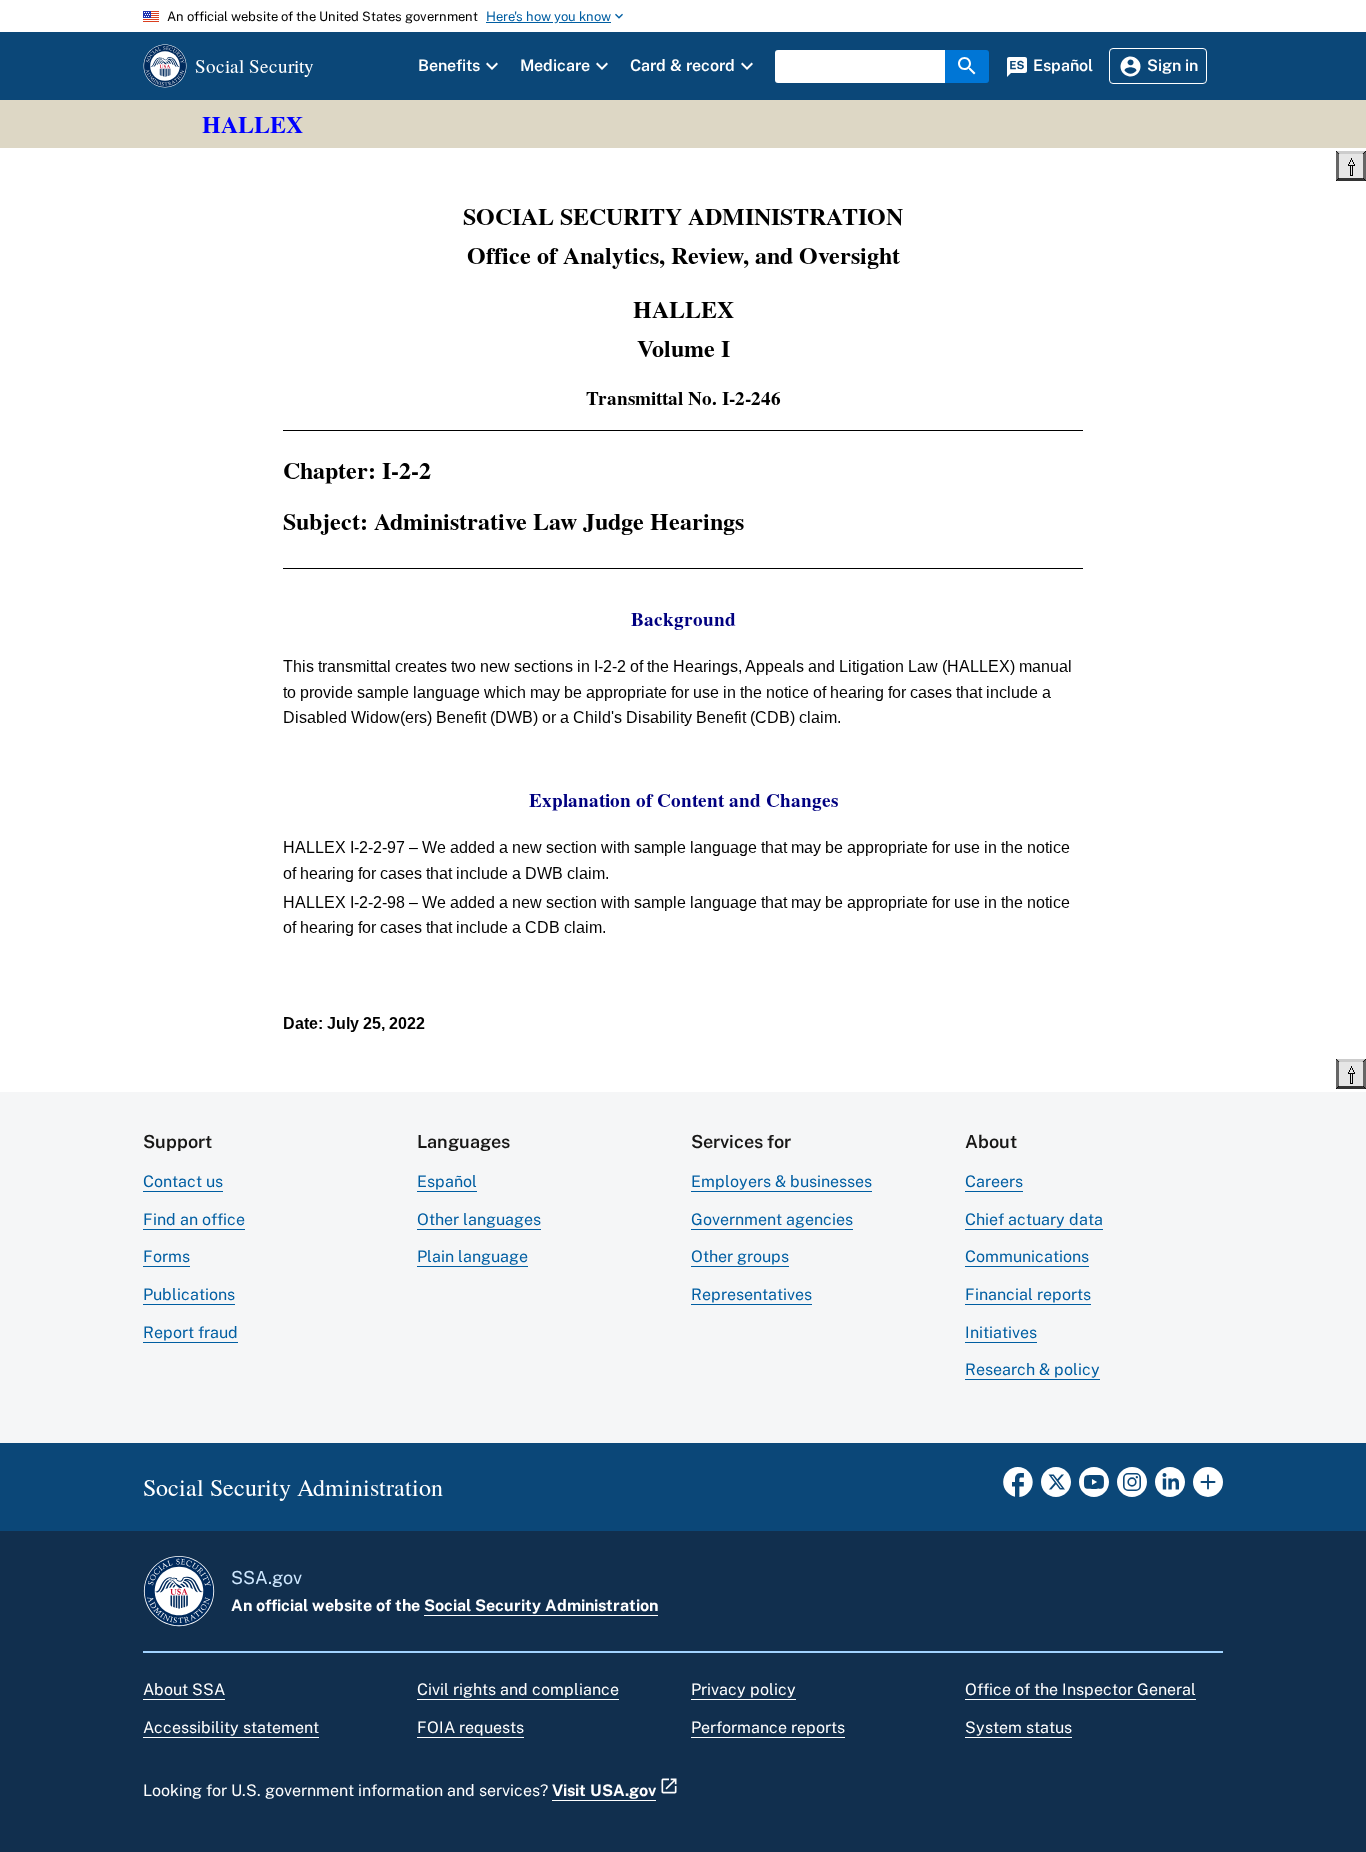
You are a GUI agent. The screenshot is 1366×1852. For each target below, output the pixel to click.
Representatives (751, 1294)
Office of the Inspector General (1080, 1689)
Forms (166, 1256)
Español (447, 1181)
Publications (189, 1294)
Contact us (183, 1181)
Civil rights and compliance (518, 1689)
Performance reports (768, 1727)
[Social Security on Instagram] (1132, 1488)
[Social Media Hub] (1208, 1488)
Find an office (194, 1219)
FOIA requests (470, 1727)
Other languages (479, 1219)
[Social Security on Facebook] (1018, 1488)
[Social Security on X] (1056, 1488)
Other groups (740, 1256)
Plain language (472, 1256)
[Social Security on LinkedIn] (1170, 1488)
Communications (1027, 1256)
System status (1018, 1727)
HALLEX (252, 123)
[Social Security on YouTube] (1094, 1488)
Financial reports (1028, 1294)
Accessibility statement (231, 1727)
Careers (994, 1181)
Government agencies (772, 1219)
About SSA (184, 1689)
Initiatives (1001, 1332)
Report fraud (190, 1332)
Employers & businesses (781, 1181)
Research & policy (1032, 1369)
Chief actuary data (1034, 1219)
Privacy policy (743, 1689)
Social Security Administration (541, 1605)
